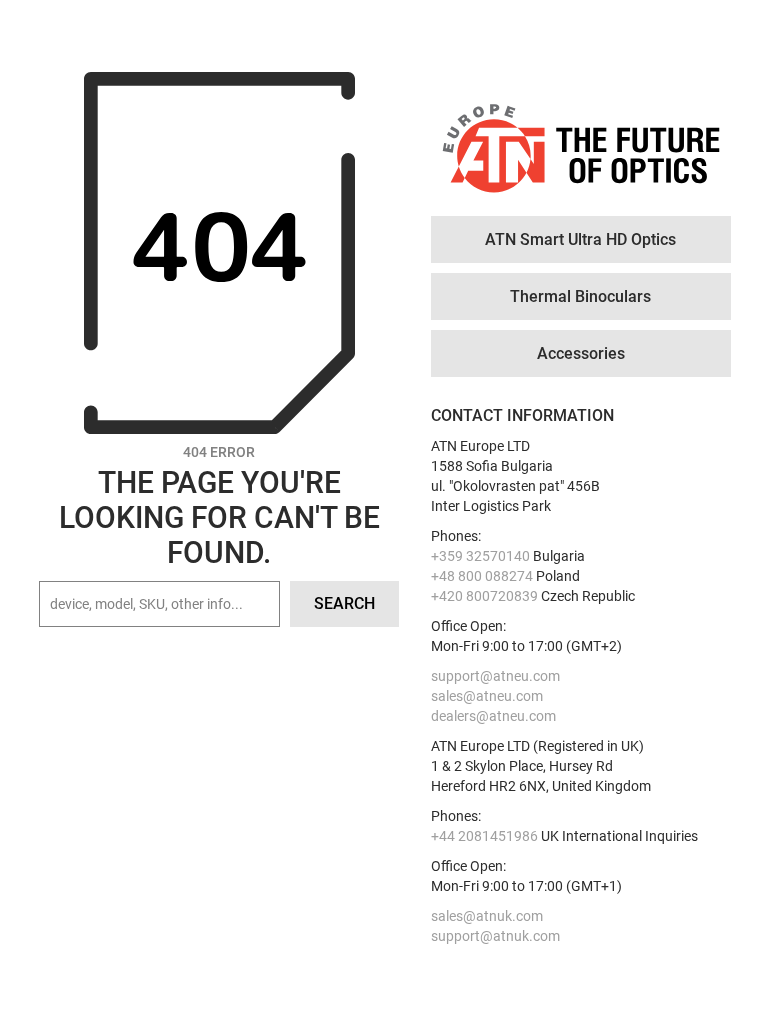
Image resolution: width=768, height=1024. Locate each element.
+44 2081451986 (484, 836)
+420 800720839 (484, 596)
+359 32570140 (480, 556)
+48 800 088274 (482, 576)
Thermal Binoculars (580, 296)
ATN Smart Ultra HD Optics (580, 239)
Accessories (581, 353)
